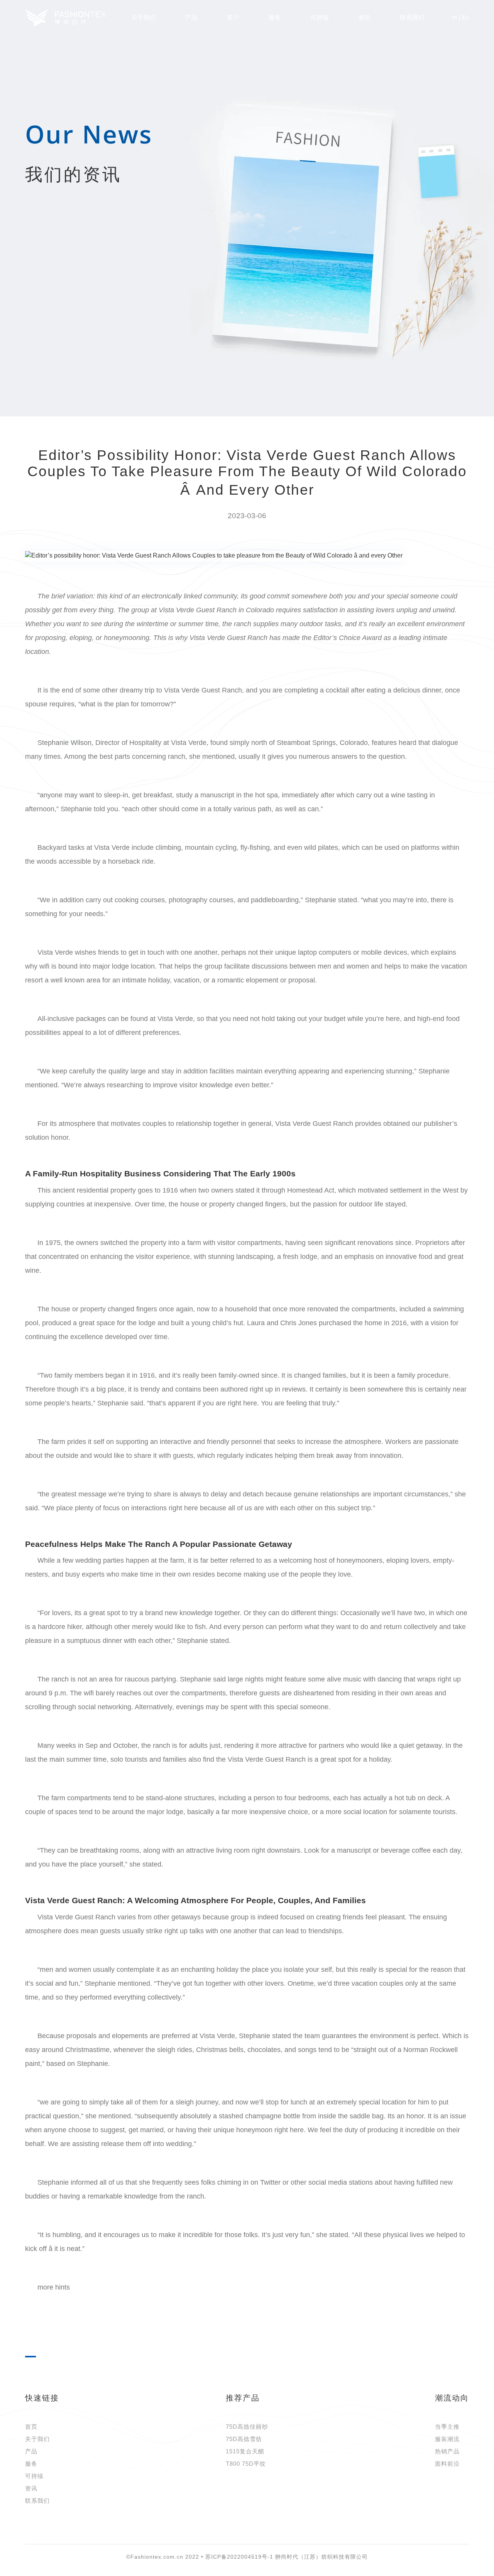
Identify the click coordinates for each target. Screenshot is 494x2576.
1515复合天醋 (245, 2451)
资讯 (31, 2488)
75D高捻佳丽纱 (247, 2427)
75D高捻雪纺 (244, 2439)
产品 (191, 18)
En (465, 18)
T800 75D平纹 (246, 2464)
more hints (54, 2287)
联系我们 (412, 18)
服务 (275, 18)
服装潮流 (447, 2439)
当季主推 (447, 2427)
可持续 (34, 2476)
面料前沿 (447, 2464)
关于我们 (37, 2439)
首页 (31, 2427)
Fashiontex (66, 18)
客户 (233, 18)
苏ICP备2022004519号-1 (239, 2557)
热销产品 (447, 2451)
